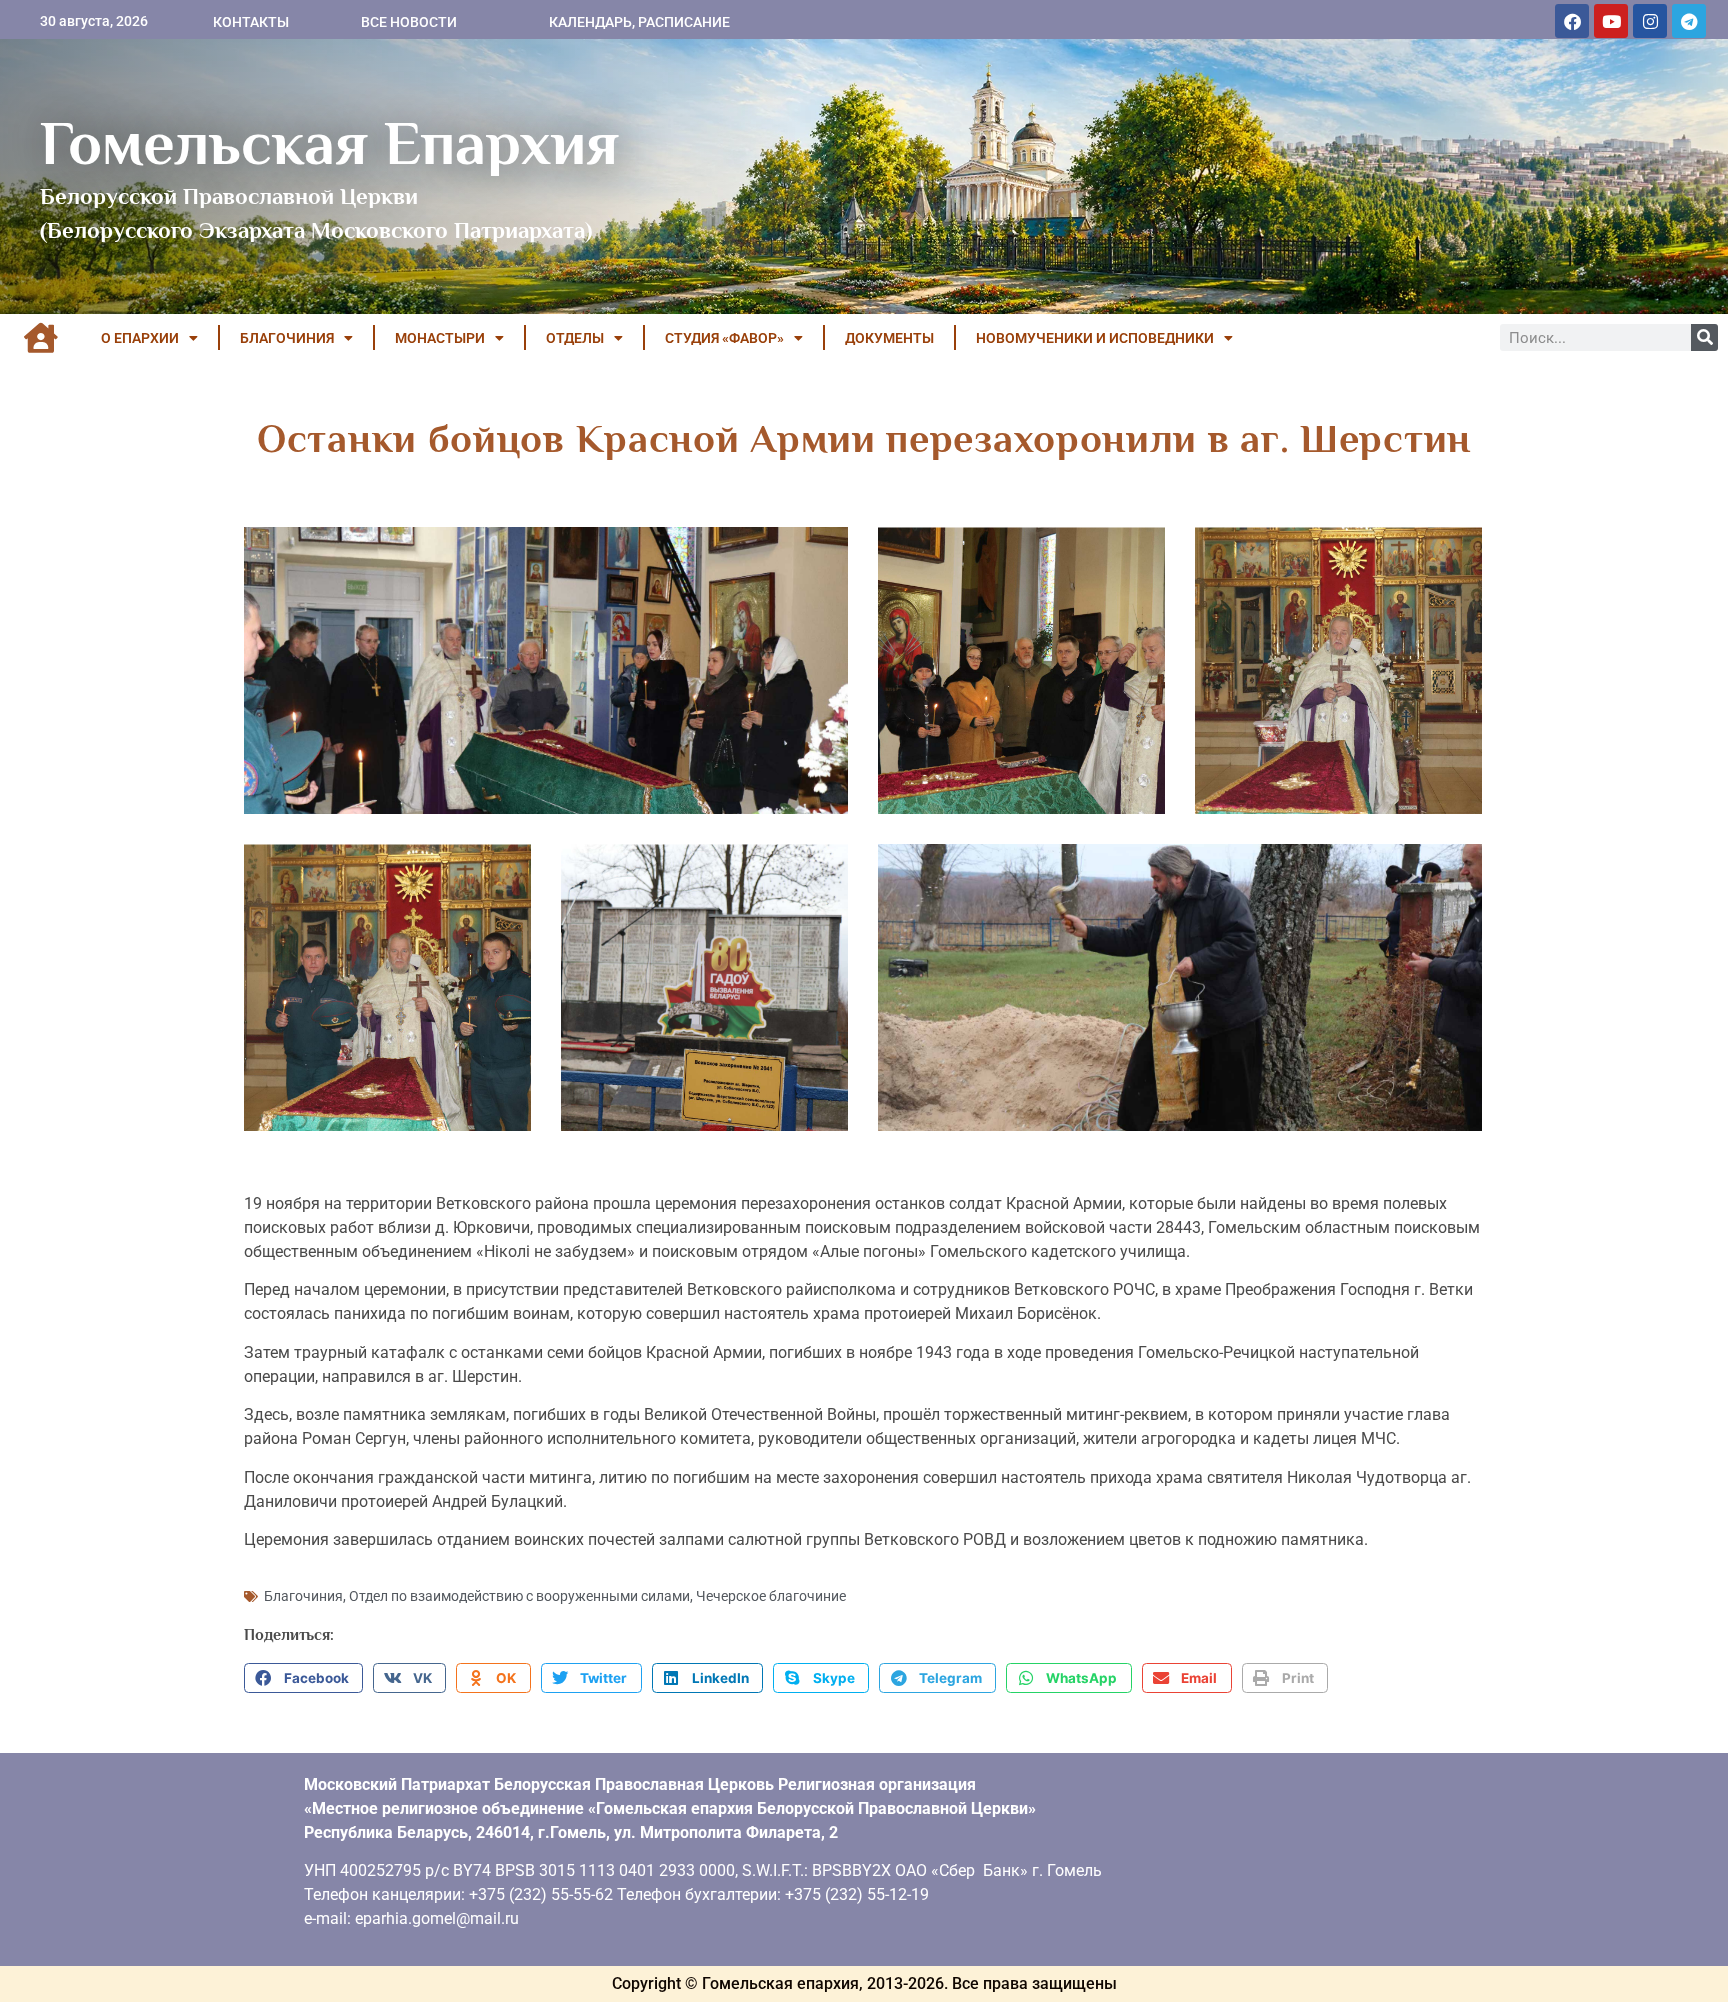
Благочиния (303, 1596)
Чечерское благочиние (771, 1596)
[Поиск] (1704, 337)
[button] (303, 1678)
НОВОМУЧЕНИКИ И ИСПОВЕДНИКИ (1095, 338)
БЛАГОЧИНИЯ (287, 338)
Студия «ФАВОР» (724, 338)
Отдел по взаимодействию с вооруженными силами (519, 1596)
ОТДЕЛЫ (575, 338)
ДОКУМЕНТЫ (889, 338)
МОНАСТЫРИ (440, 338)
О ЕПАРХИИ (140, 338)
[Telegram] (1689, 21)
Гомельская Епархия (329, 143)
